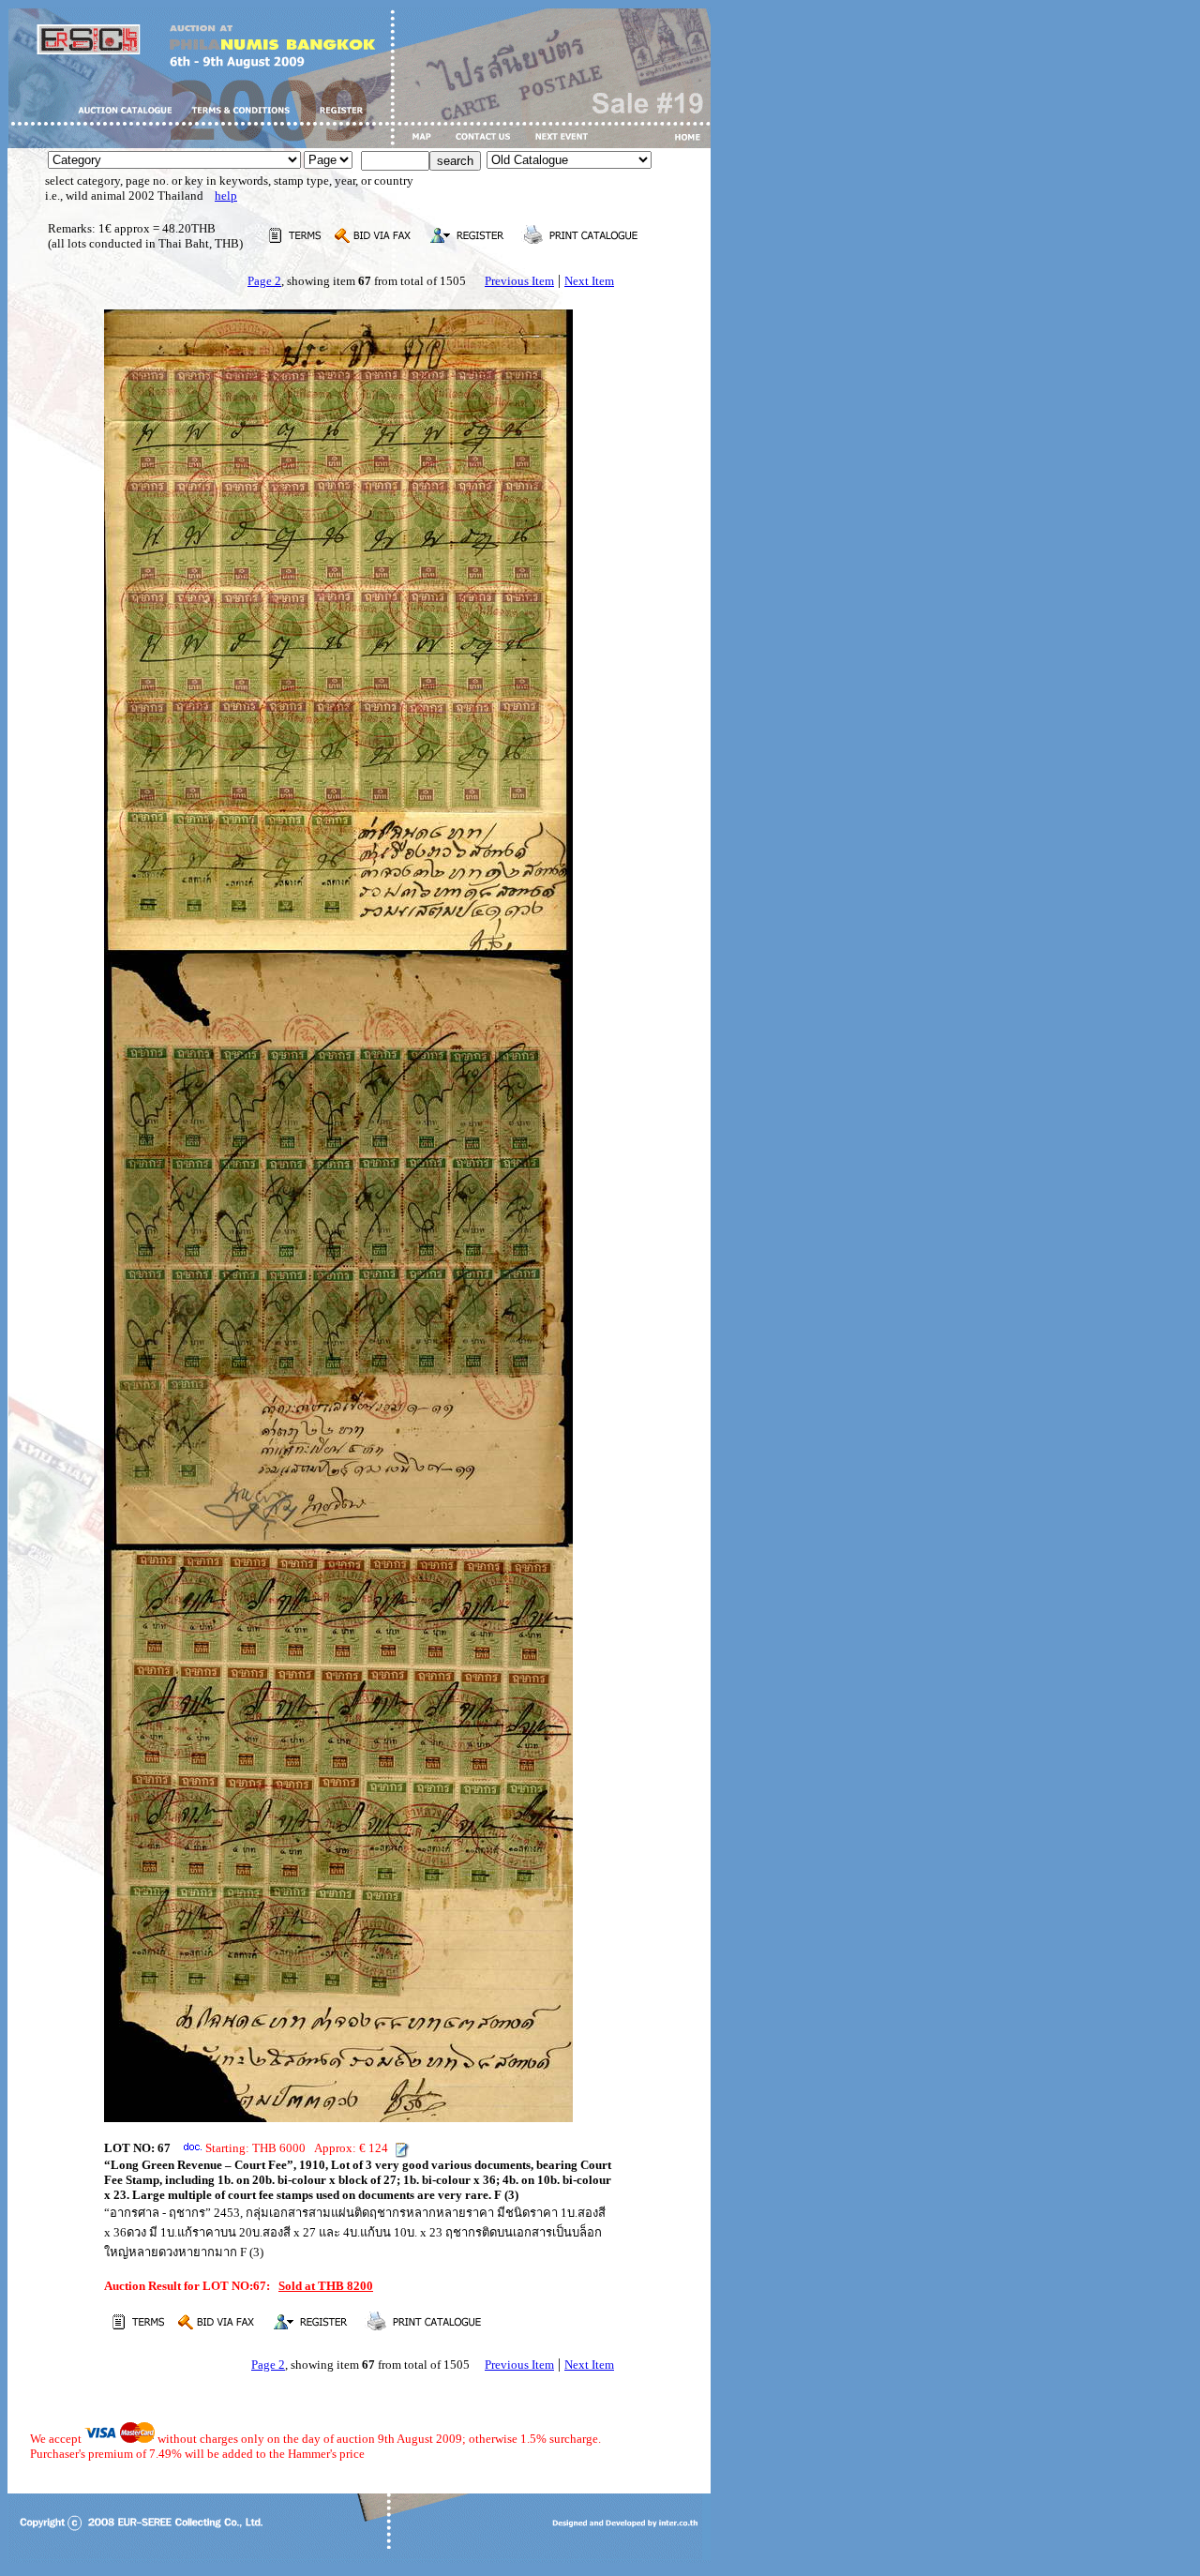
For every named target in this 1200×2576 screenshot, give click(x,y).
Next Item (589, 281)
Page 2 (264, 281)
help (226, 196)
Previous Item (519, 281)
